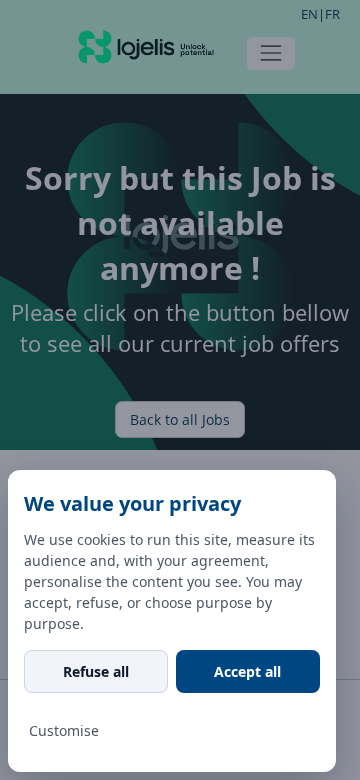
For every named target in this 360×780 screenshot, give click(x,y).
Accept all (247, 671)
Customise (64, 730)
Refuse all (96, 671)
